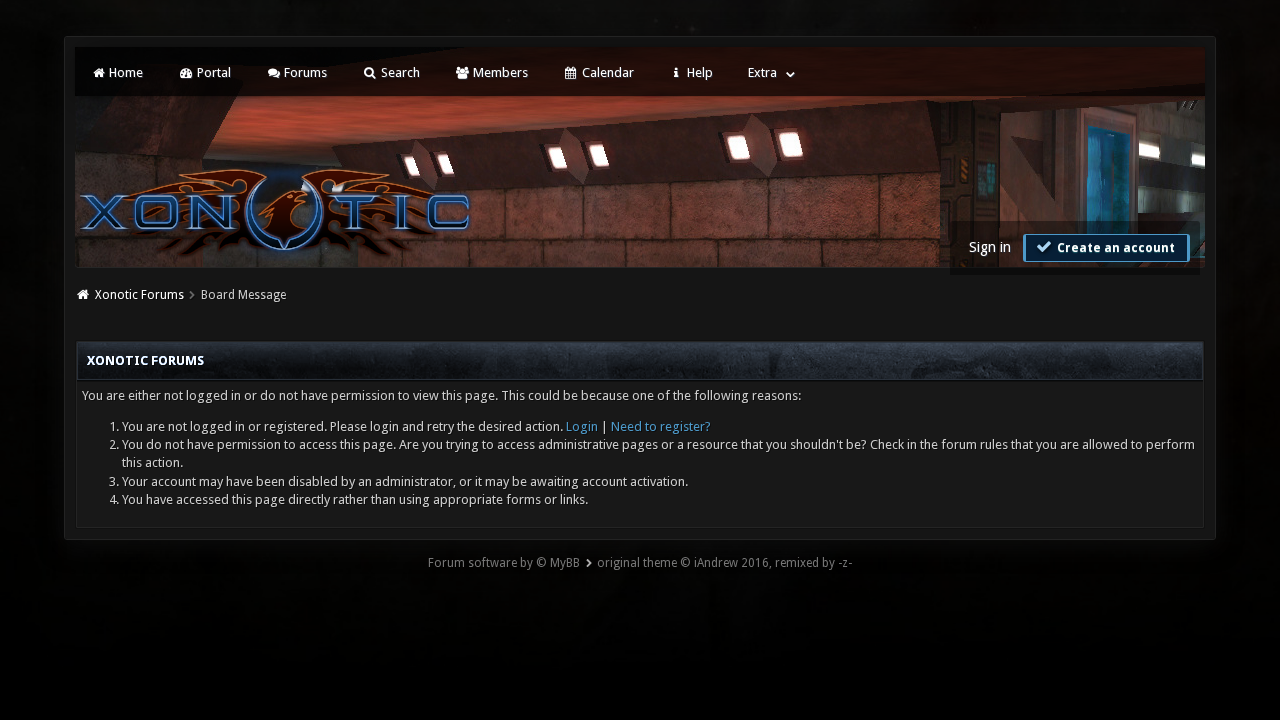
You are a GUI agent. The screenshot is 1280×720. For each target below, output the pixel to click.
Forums (304, 72)
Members (499, 72)
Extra (762, 72)
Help (698, 72)
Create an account (1114, 248)
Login (582, 426)
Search (399, 72)
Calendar (606, 72)
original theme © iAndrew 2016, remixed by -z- (724, 563)
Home (124, 72)
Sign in (990, 247)
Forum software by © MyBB (504, 563)
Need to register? (661, 426)
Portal (212, 72)
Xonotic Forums (139, 295)
